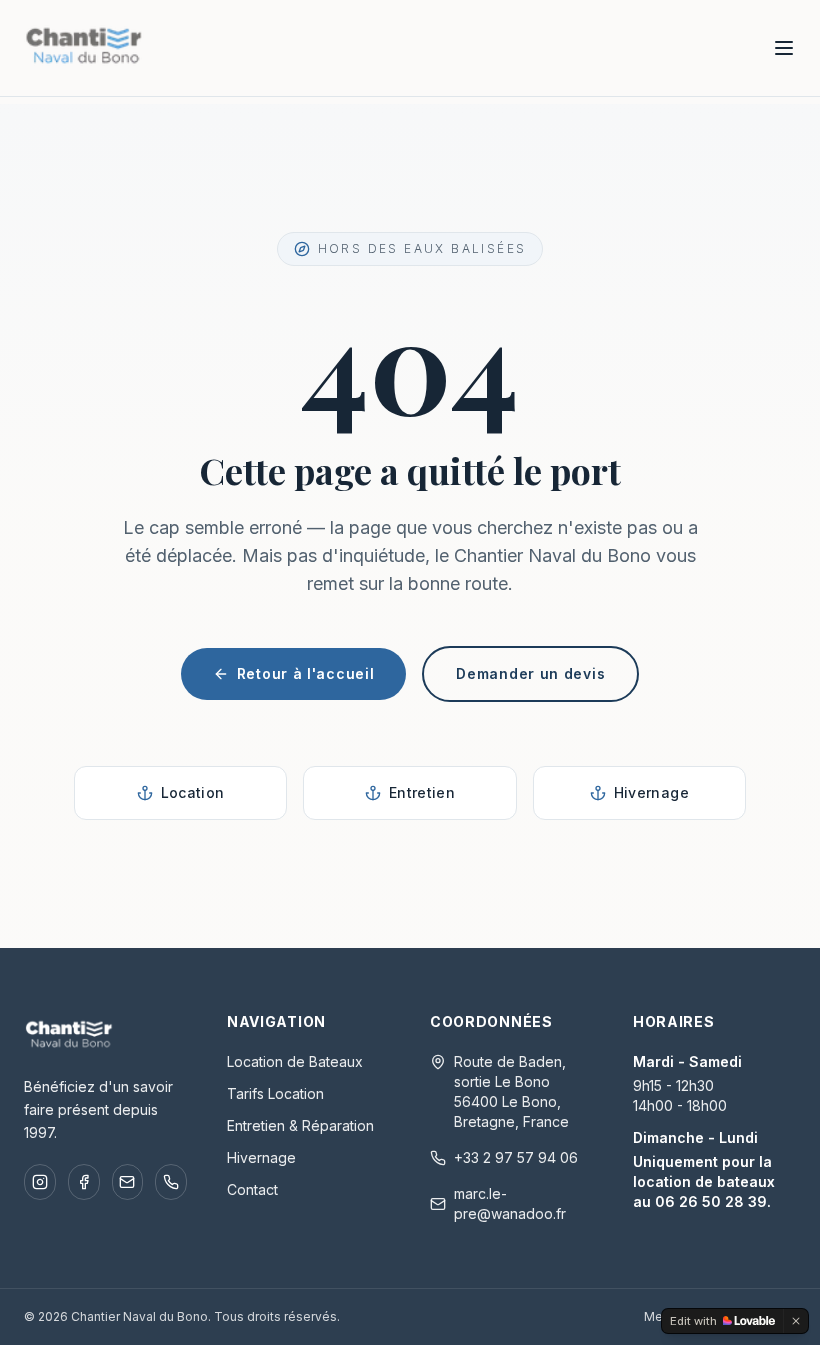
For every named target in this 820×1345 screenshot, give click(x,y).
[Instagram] (40, 1182)
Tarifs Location (275, 1093)
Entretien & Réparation (300, 1125)
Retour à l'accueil (306, 673)
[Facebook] (84, 1182)
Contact (252, 1189)
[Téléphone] (171, 1182)
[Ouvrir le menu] (784, 48)
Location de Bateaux (295, 1061)
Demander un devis (530, 673)
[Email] (128, 1182)
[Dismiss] (796, 1321)
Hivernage (261, 1157)
